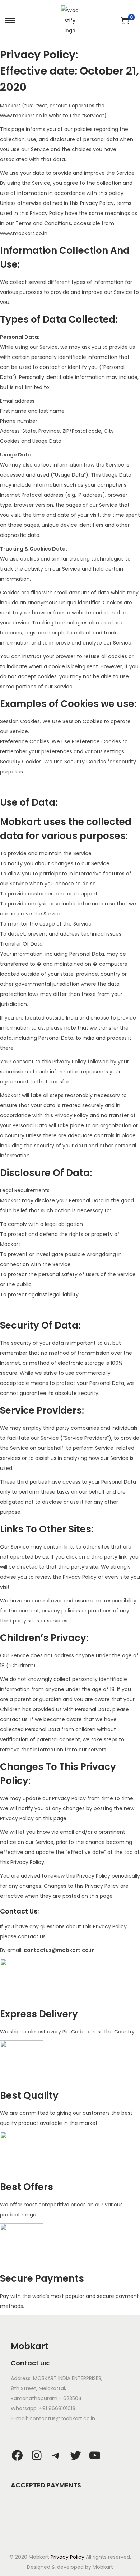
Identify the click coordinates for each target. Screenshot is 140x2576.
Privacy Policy (67, 2557)
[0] (125, 20)
